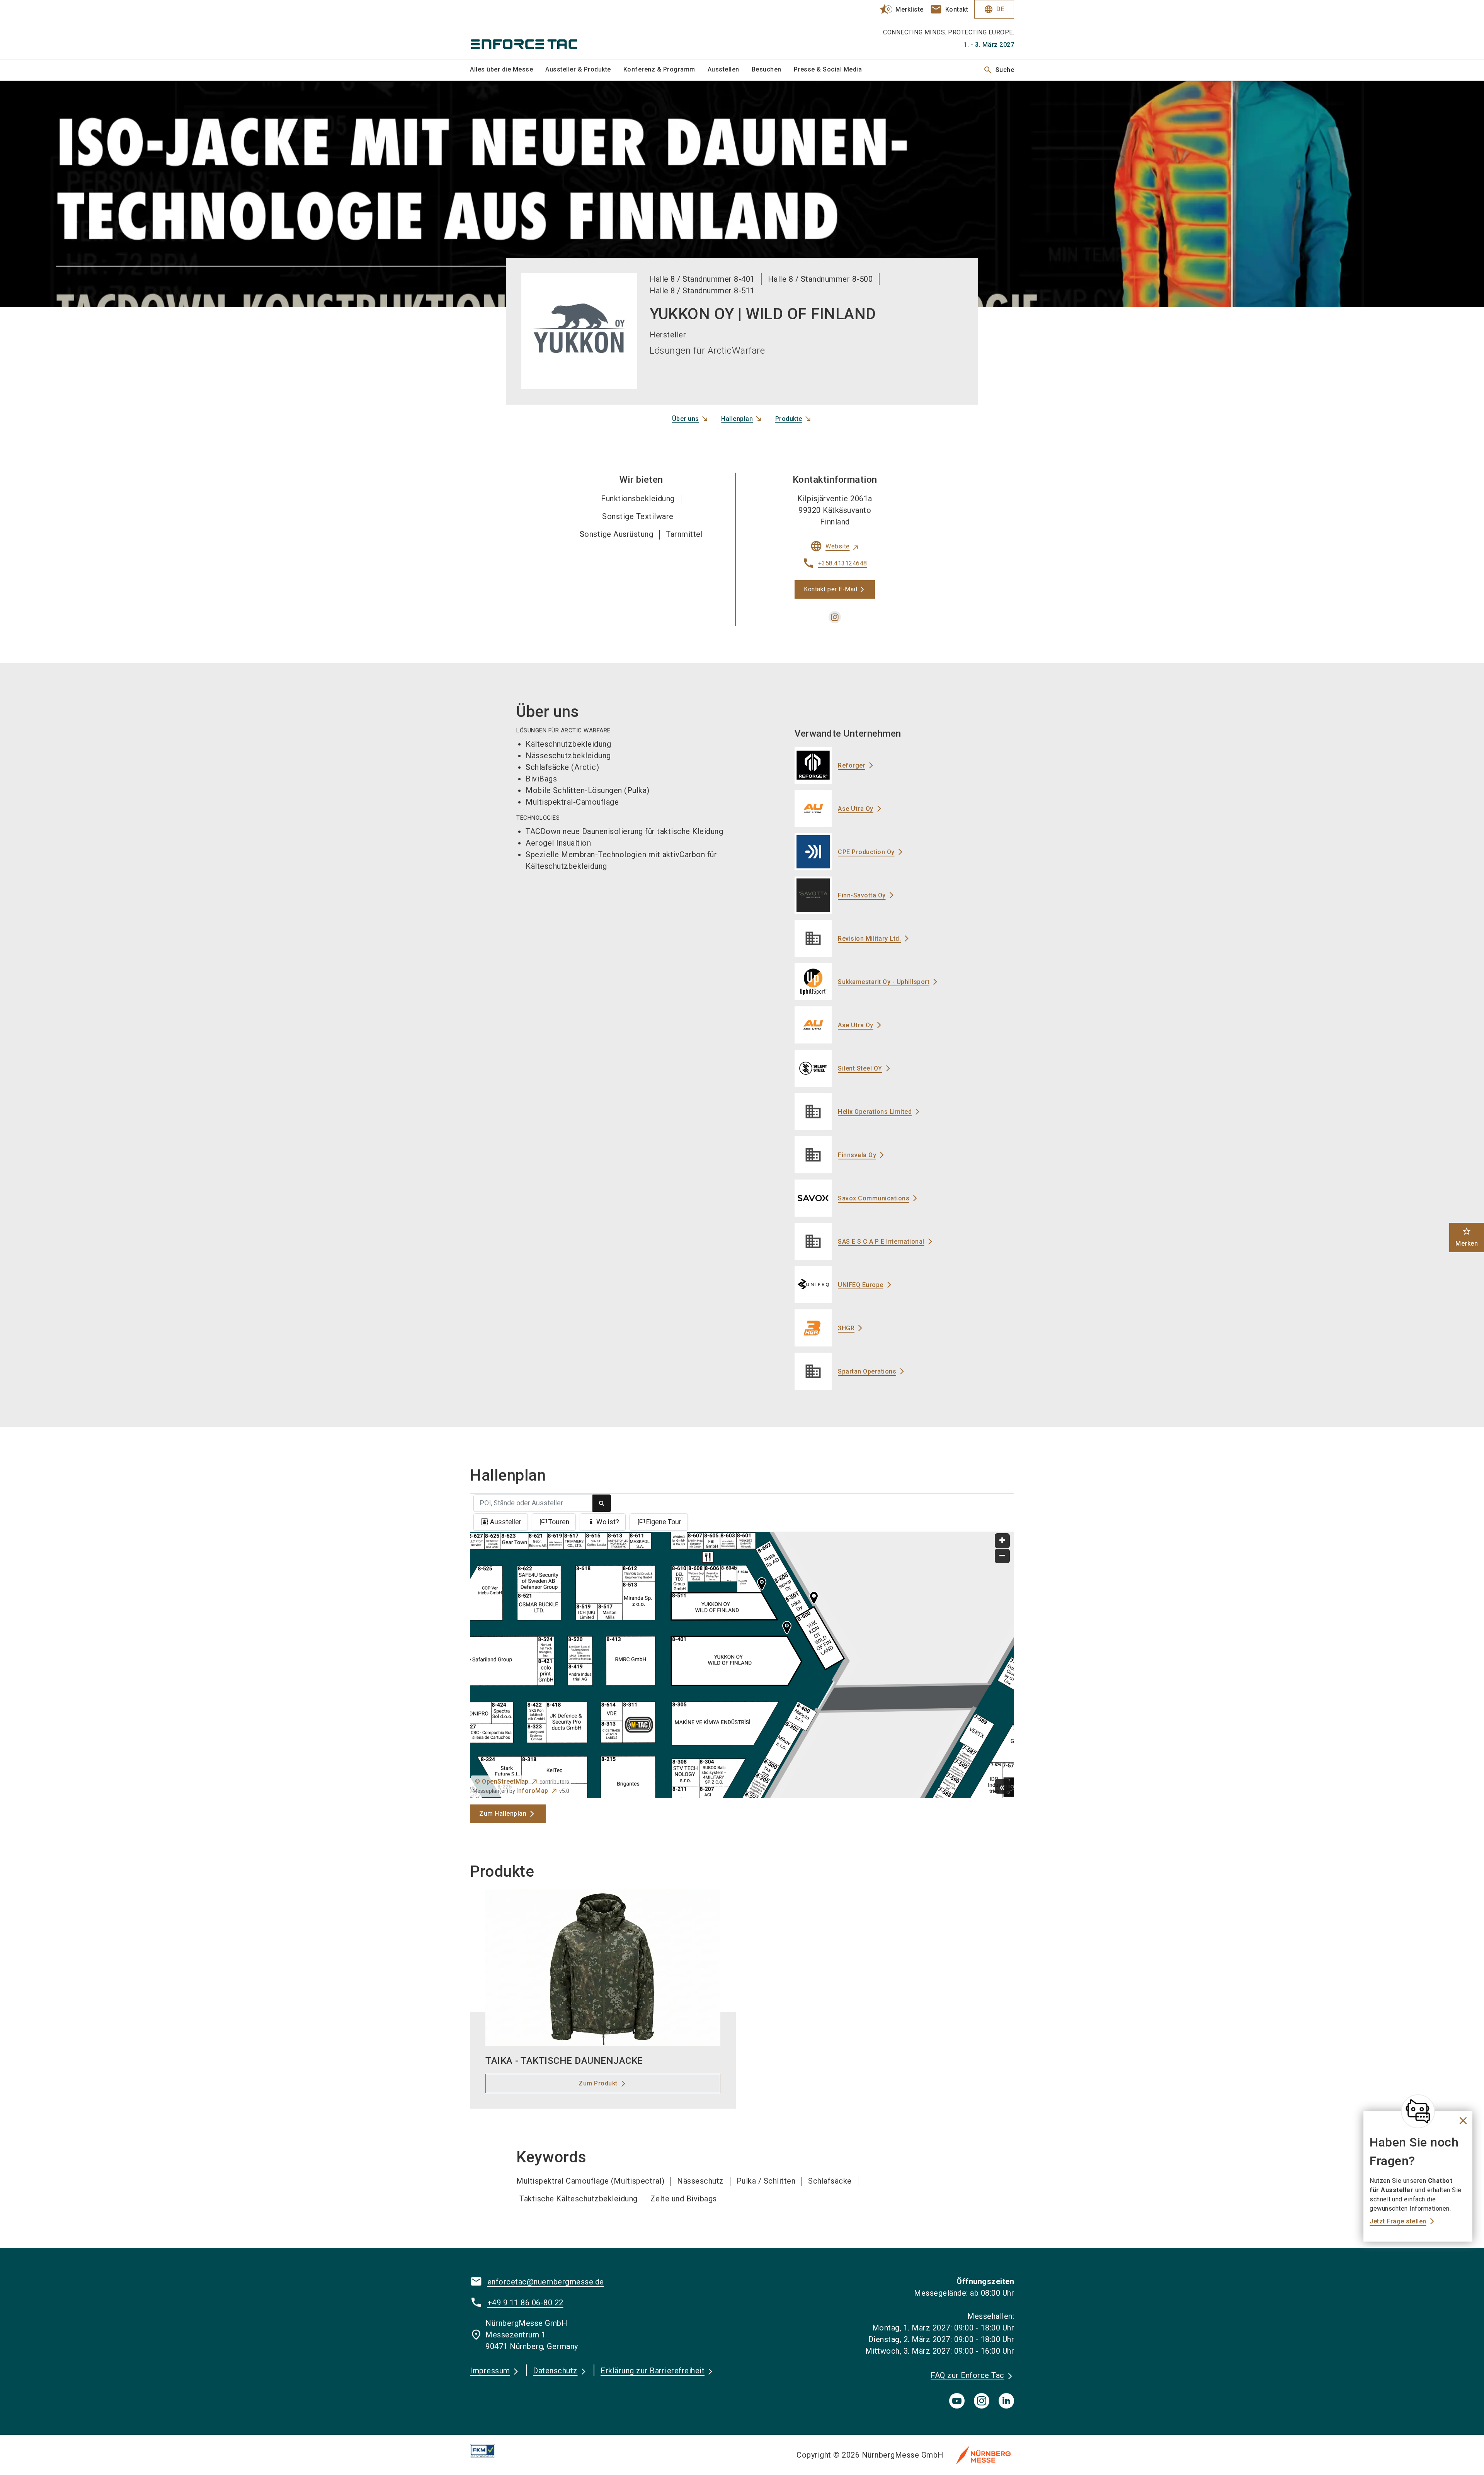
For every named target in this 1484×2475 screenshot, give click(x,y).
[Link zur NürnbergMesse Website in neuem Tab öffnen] (984, 2455)
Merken (1467, 1237)
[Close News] (1418, 2111)
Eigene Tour (664, 1522)
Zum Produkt (598, 2083)
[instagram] (835, 617)
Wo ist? (608, 1522)
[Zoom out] (1002, 1556)
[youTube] (957, 2401)
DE (994, 9)
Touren (559, 1522)
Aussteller (506, 1522)
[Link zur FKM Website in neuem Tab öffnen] (489, 2451)
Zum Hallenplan (503, 1814)
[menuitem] (508, 70)
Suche (999, 70)
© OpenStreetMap (502, 1781)
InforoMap (532, 1791)
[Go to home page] (533, 29)
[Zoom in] (1002, 1541)
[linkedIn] (1006, 2401)
